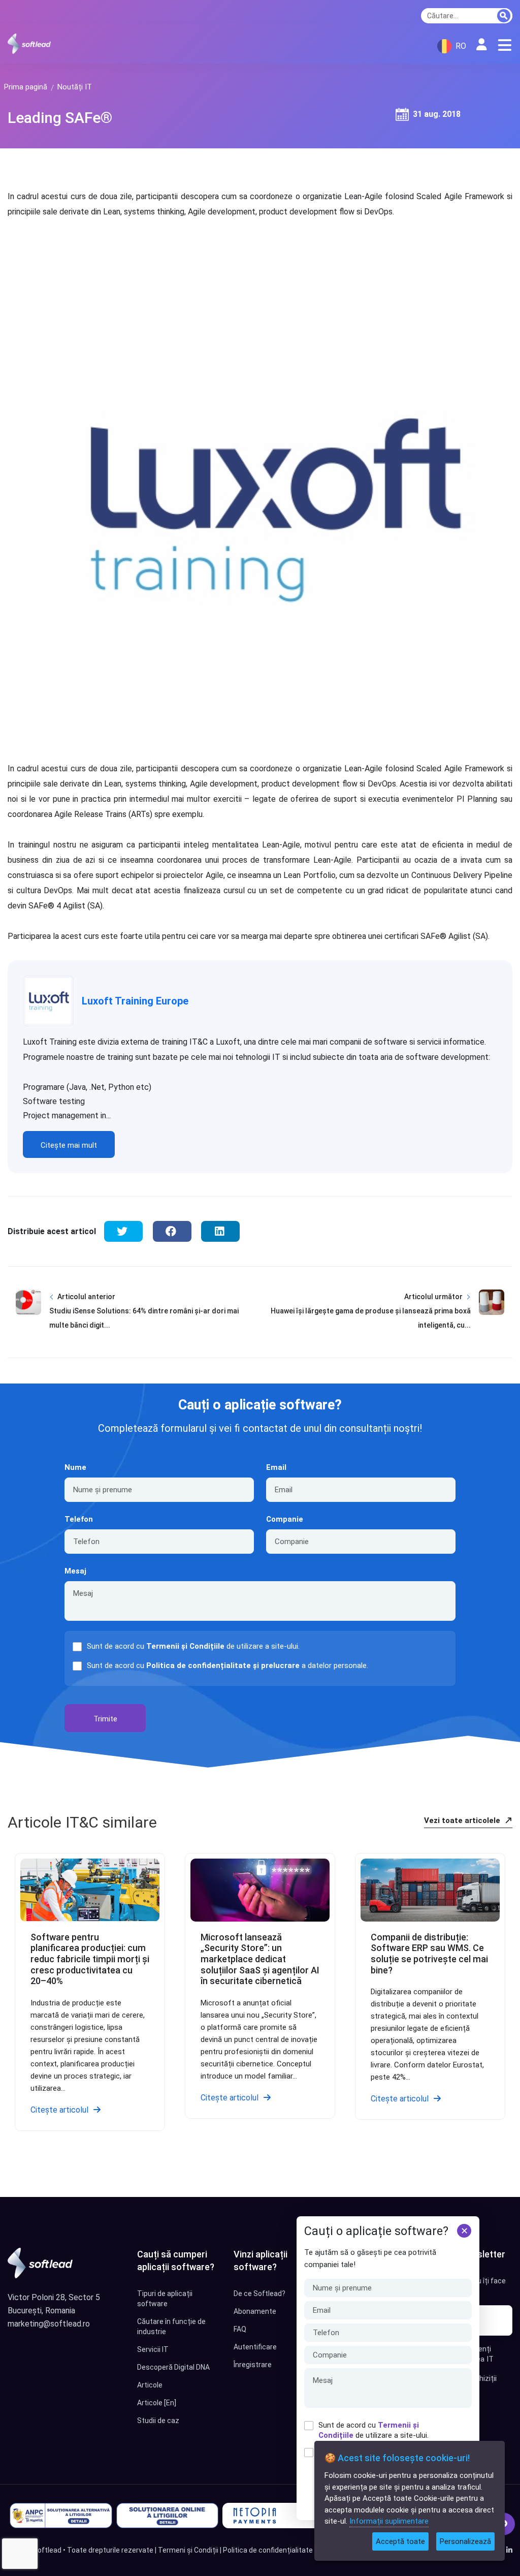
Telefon (79, 1519)
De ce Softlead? (259, 2294)
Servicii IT (153, 2349)
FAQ (240, 2329)
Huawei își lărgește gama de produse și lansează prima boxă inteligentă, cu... (371, 1318)
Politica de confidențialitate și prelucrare (223, 1666)
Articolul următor (433, 1297)
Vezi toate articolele (463, 1820)
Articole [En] (157, 2403)
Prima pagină (26, 87)
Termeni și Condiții (188, 2550)
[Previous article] (28, 1318)
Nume (75, 1467)
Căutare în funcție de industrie (171, 2327)
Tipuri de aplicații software (165, 2299)
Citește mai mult (69, 1145)
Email (276, 1467)
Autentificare (255, 2347)
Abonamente (255, 2311)
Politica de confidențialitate (268, 2550)
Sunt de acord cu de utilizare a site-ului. (373, 2430)
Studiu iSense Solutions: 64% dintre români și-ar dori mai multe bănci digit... (144, 1318)
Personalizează (465, 2541)
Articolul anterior (86, 1297)
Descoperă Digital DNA (173, 2367)
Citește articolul (59, 2110)
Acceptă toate (400, 2541)
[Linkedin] (509, 2550)
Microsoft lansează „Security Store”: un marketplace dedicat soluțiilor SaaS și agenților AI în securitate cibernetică (260, 1959)
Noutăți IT (75, 87)
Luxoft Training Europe (135, 1001)
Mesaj (75, 1571)
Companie (285, 1519)
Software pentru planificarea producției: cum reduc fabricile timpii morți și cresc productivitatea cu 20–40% (90, 1959)
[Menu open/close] (505, 45)
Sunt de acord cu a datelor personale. (227, 1666)
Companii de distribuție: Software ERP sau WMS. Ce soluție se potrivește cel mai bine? (429, 1954)
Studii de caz (158, 2421)
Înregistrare (253, 2365)
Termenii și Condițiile (185, 1646)
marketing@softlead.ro (49, 2324)
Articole (150, 2385)
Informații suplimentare (389, 2521)
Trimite (105, 1719)
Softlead (47, 2550)
